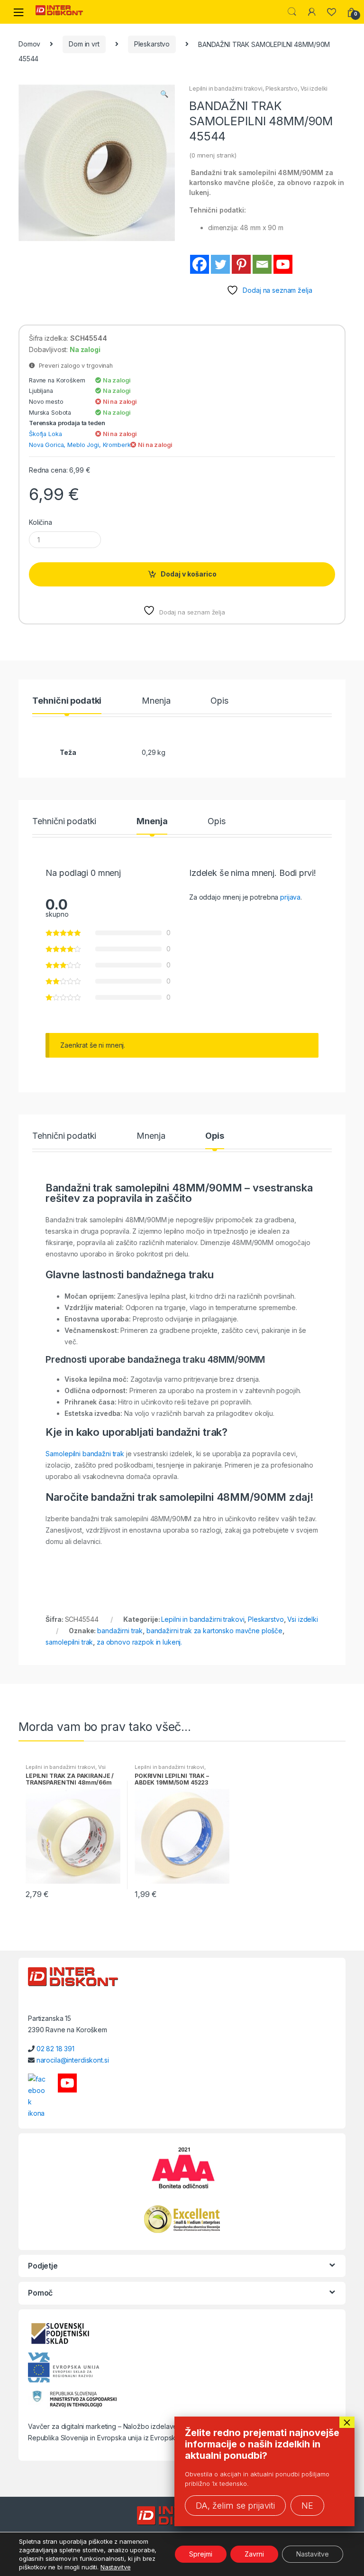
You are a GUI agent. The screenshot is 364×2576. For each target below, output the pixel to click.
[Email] (262, 264)
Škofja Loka (45, 434)
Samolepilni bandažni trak (85, 1454)
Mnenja (156, 701)
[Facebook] (200, 264)
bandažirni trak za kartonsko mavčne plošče (214, 1631)
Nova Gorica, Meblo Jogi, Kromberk (80, 445)
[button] (164, 95)
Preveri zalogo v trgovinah (74, 366)
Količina (41, 522)
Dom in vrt (84, 44)
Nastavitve (116, 2567)
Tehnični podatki (67, 701)
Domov (29, 44)
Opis (219, 701)
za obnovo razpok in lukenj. (139, 1642)
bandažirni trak (120, 1631)
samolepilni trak (69, 1642)
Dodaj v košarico (189, 574)
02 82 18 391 (55, 2049)
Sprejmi (201, 2554)
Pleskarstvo (152, 44)
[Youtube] (283, 264)
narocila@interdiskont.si (73, 2060)
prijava (290, 897)
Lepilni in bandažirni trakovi (226, 88)
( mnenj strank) (213, 155)
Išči (292, 12)
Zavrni (254, 2554)
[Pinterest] (241, 264)
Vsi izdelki (314, 88)
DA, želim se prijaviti (235, 2506)
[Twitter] (220, 264)
